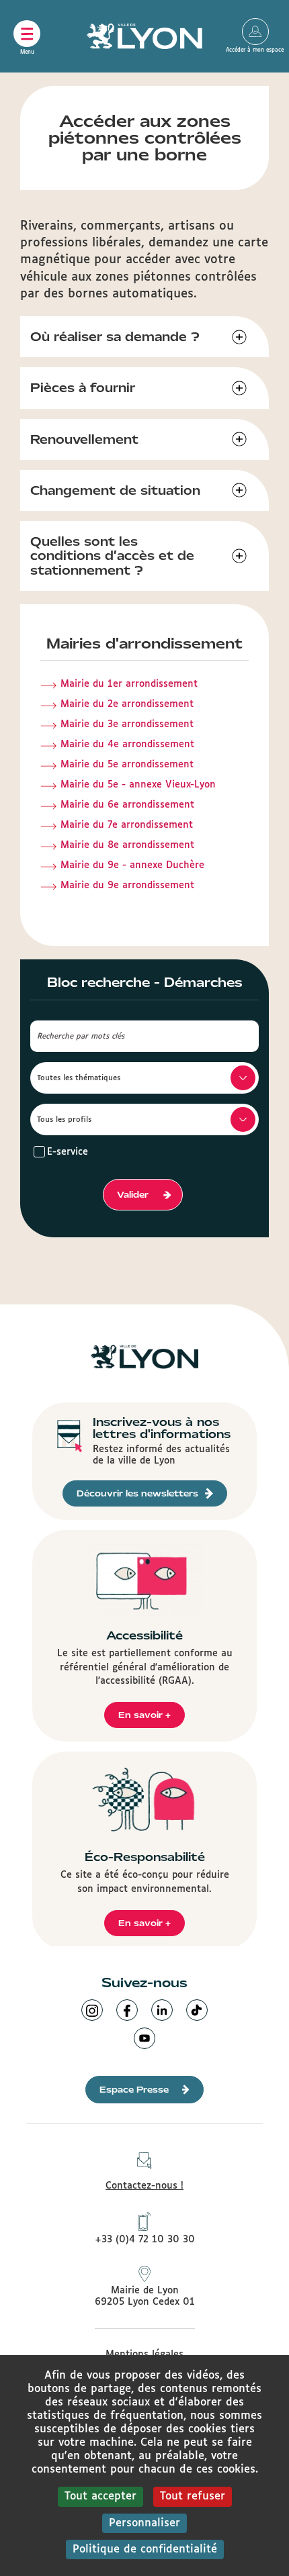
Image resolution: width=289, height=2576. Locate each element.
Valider (133, 1195)
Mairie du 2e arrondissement (127, 704)
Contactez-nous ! (144, 2186)
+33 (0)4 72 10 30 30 (145, 2240)
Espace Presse (134, 2090)
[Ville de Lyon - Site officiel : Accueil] (144, 36)
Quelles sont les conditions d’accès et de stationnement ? (112, 556)
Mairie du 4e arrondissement (127, 745)
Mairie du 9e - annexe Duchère (132, 865)
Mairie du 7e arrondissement (127, 825)
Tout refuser (193, 2496)
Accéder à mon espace (255, 32)
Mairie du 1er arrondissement (129, 684)
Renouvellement (84, 439)
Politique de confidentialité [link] (145, 2549)
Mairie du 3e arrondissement (127, 724)
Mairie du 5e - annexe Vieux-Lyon (138, 785)
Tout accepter (100, 2496)
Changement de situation (115, 490)
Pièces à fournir (83, 388)
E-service (68, 1152)
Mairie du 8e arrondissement (127, 845)
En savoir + (144, 1715)
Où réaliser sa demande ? (115, 337)
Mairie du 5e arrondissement (127, 765)
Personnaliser (144, 2523)
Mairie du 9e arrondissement (127, 886)
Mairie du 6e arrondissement (127, 805)
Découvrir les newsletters (137, 1493)
